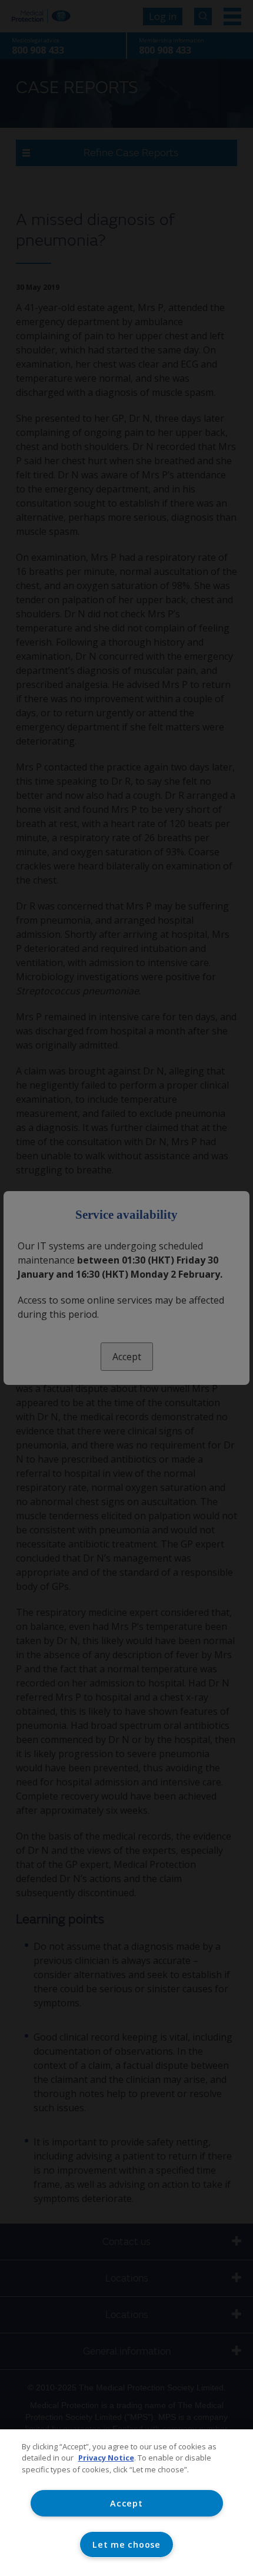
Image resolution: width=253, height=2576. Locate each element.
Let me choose (126, 2544)
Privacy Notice (106, 2458)
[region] (126, 2503)
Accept (126, 2503)
